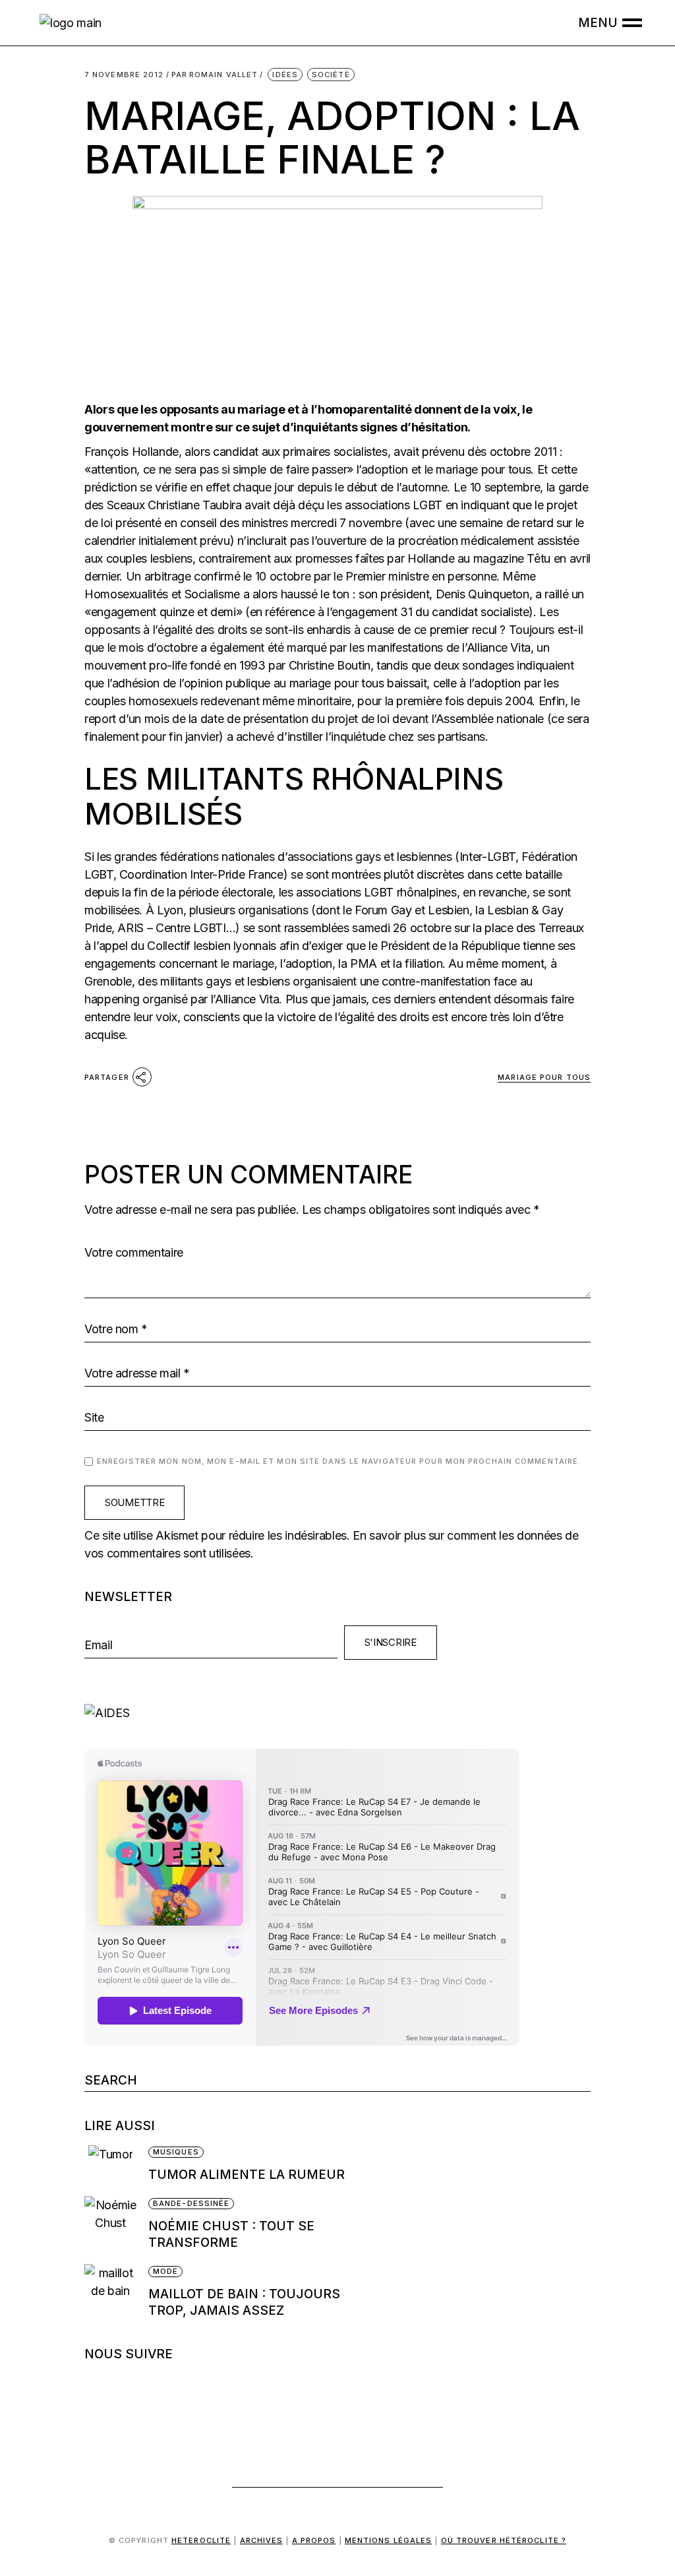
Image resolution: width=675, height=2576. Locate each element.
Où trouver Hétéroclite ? (504, 2540)
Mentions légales (389, 2540)
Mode (165, 2271)
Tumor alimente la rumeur (247, 2175)
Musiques (176, 2152)
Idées (285, 75)
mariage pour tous (544, 1077)
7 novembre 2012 (124, 75)
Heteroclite (201, 2540)
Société (331, 75)
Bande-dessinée (191, 2203)
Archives (262, 2540)
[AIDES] (337, 1713)
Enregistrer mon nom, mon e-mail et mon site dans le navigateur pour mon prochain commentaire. (339, 1461)
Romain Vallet (215, 75)
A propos (314, 2540)
